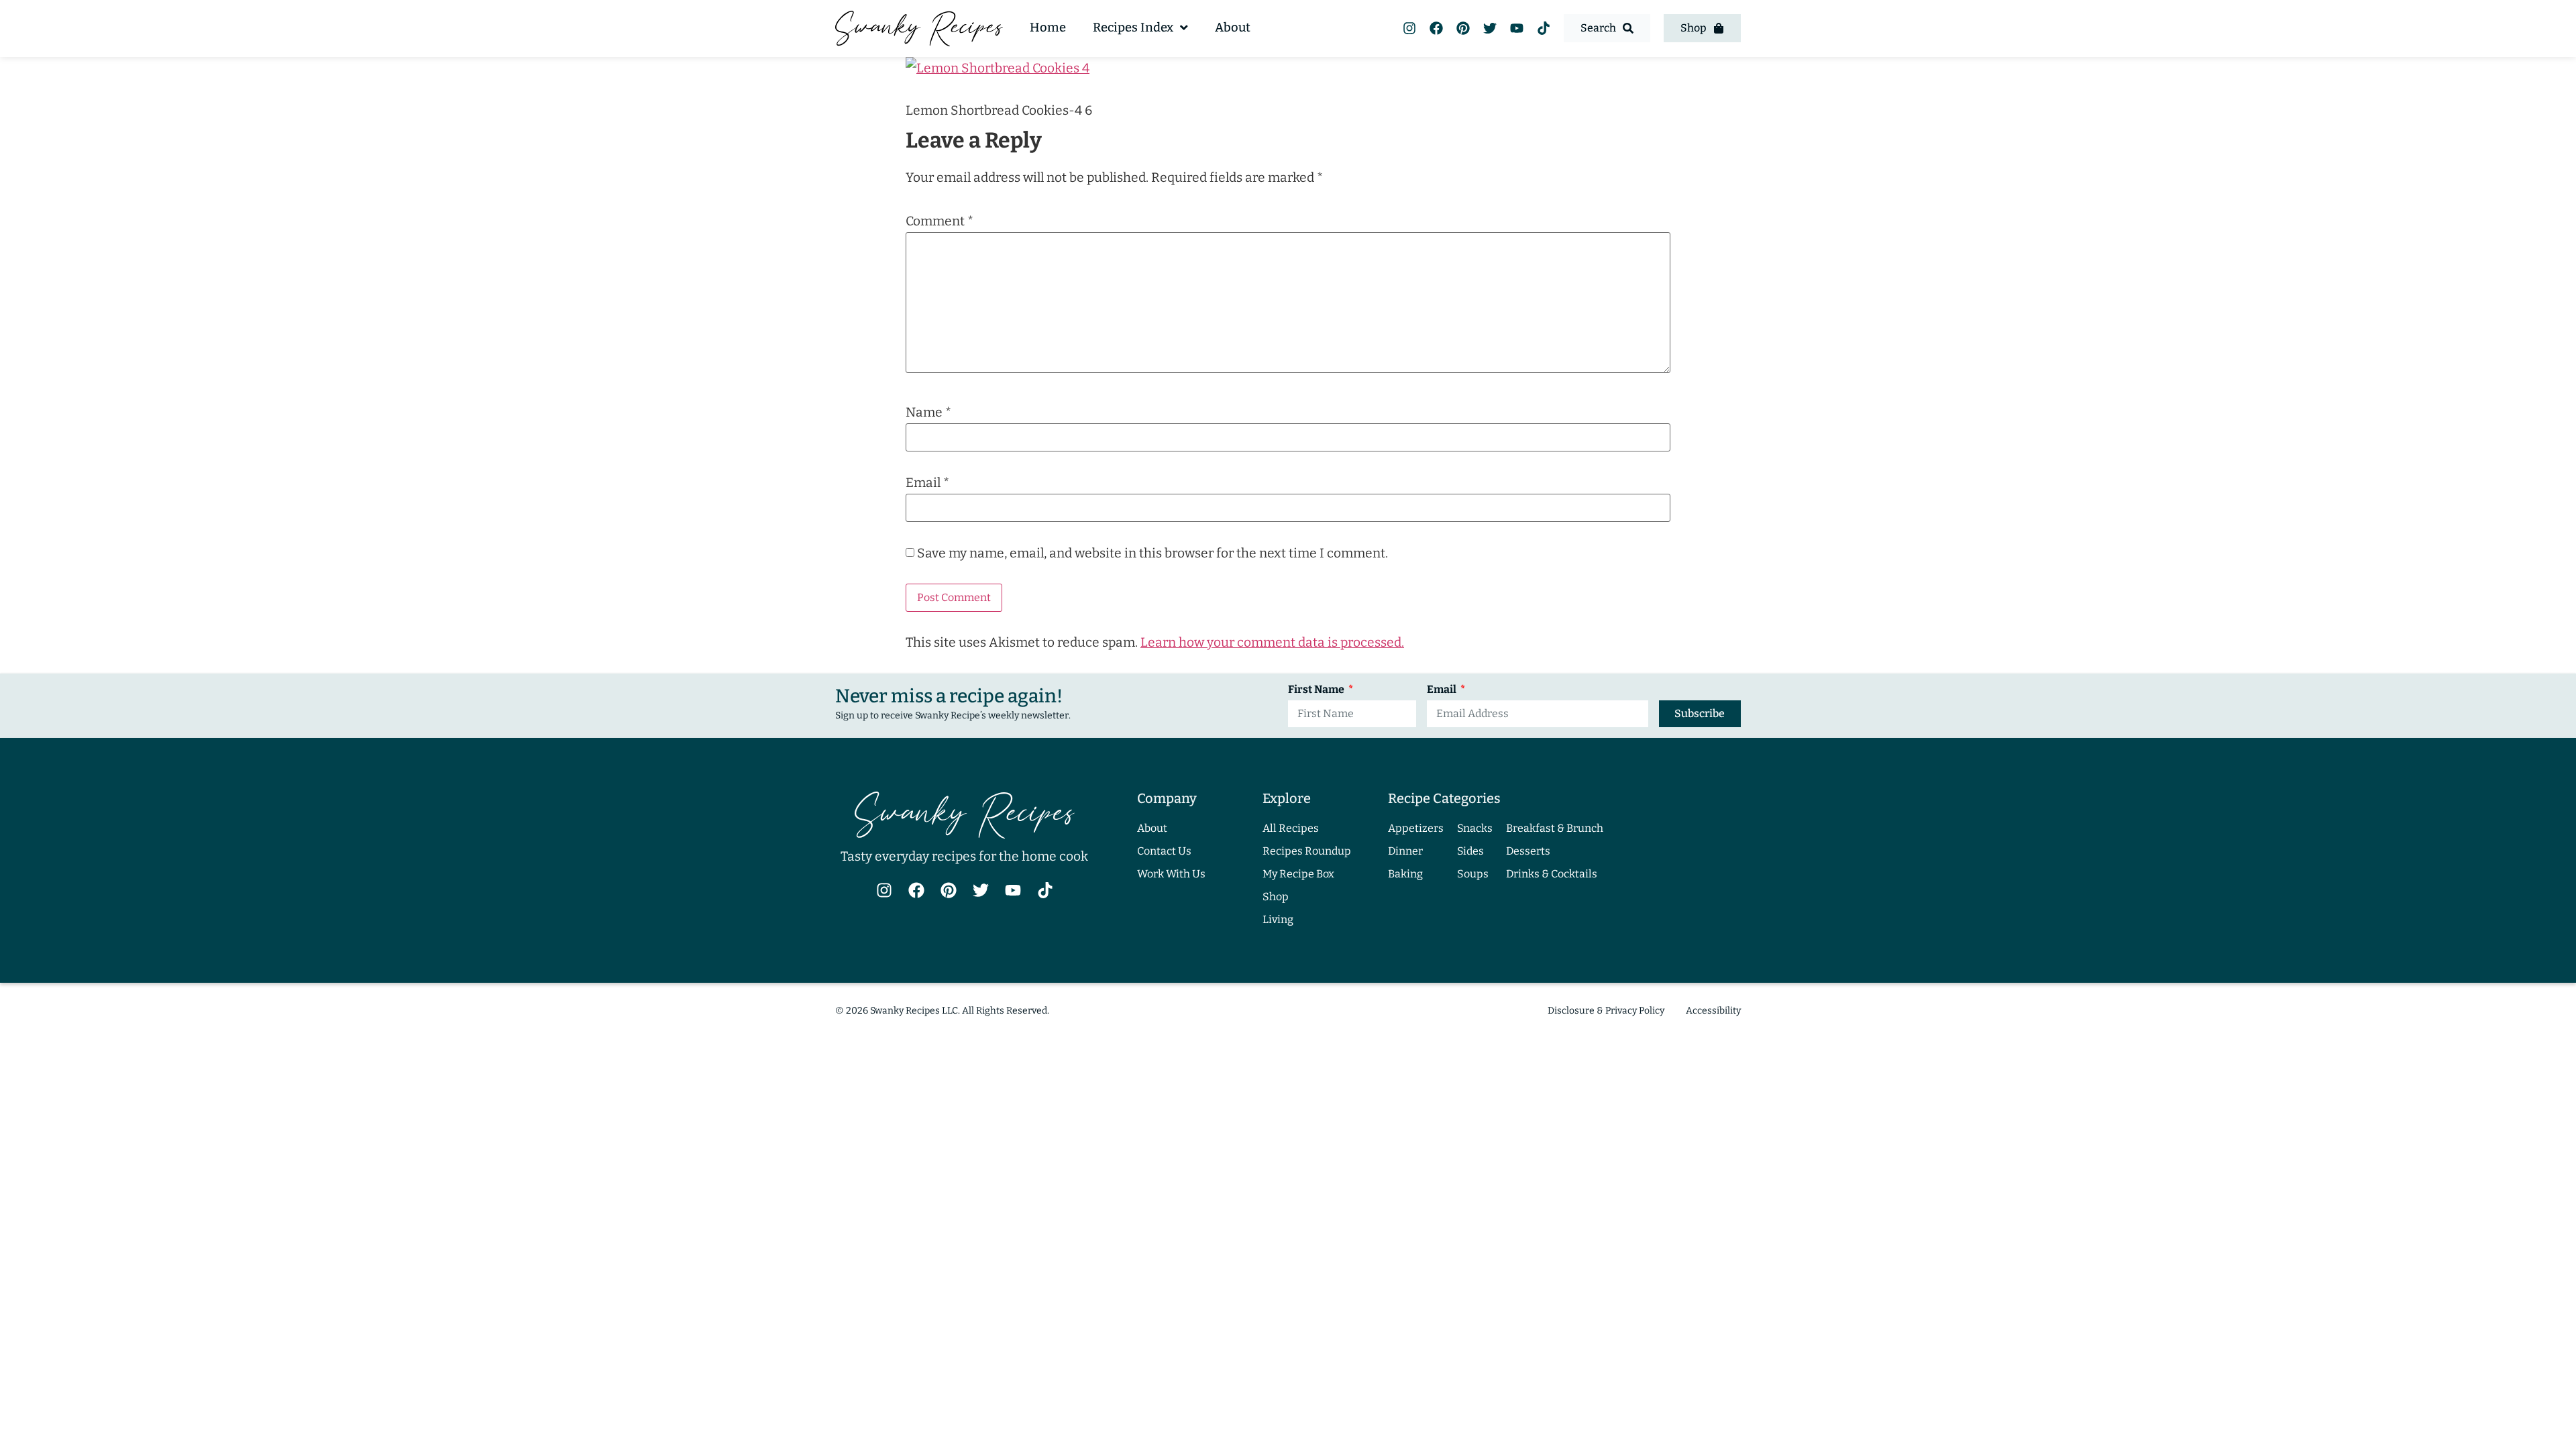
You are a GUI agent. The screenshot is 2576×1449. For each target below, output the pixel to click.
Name (928, 412)
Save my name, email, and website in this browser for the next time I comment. (1152, 553)
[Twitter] (1490, 28)
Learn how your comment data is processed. (1272, 642)
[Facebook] (1436, 28)
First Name (1317, 690)
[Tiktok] (1544, 28)
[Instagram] (1409, 28)
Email (927, 483)
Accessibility (1713, 1011)
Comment (940, 221)
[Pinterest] (1463, 28)
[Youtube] (1517, 28)
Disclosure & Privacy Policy (1606, 1011)
